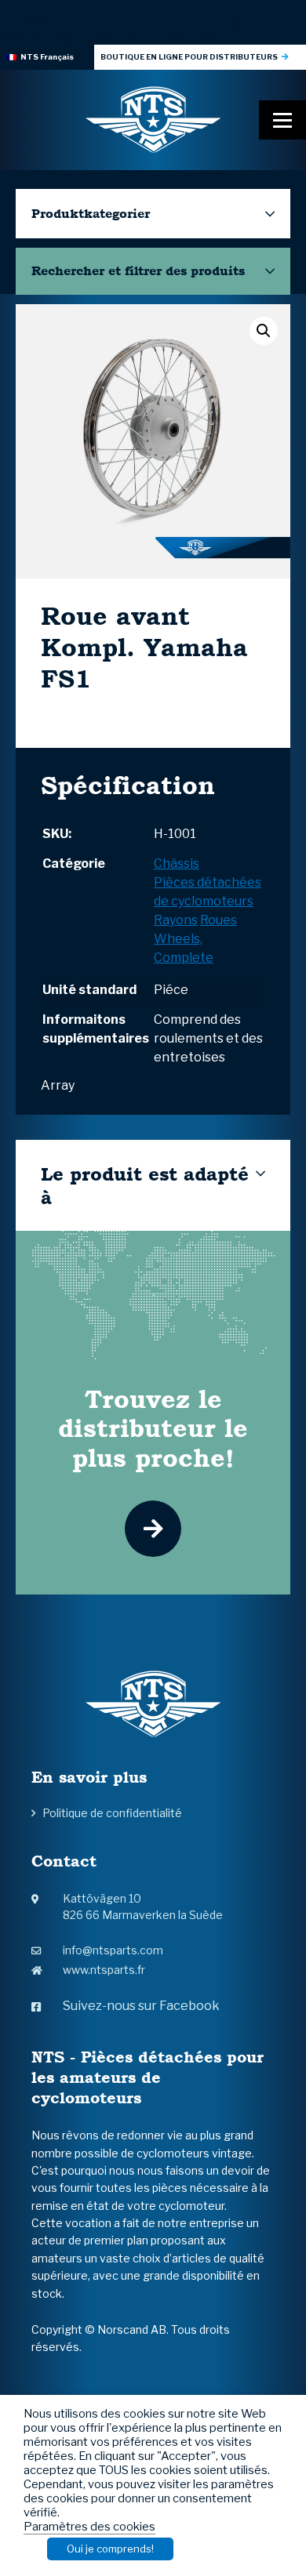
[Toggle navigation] (282, 120)
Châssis (177, 864)
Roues (219, 920)
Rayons (176, 920)
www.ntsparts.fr (104, 1970)
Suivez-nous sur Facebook (141, 2006)
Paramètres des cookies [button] (89, 2527)
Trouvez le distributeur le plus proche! (153, 1428)
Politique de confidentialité (112, 1813)
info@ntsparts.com (113, 1950)
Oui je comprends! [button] (110, 2549)
